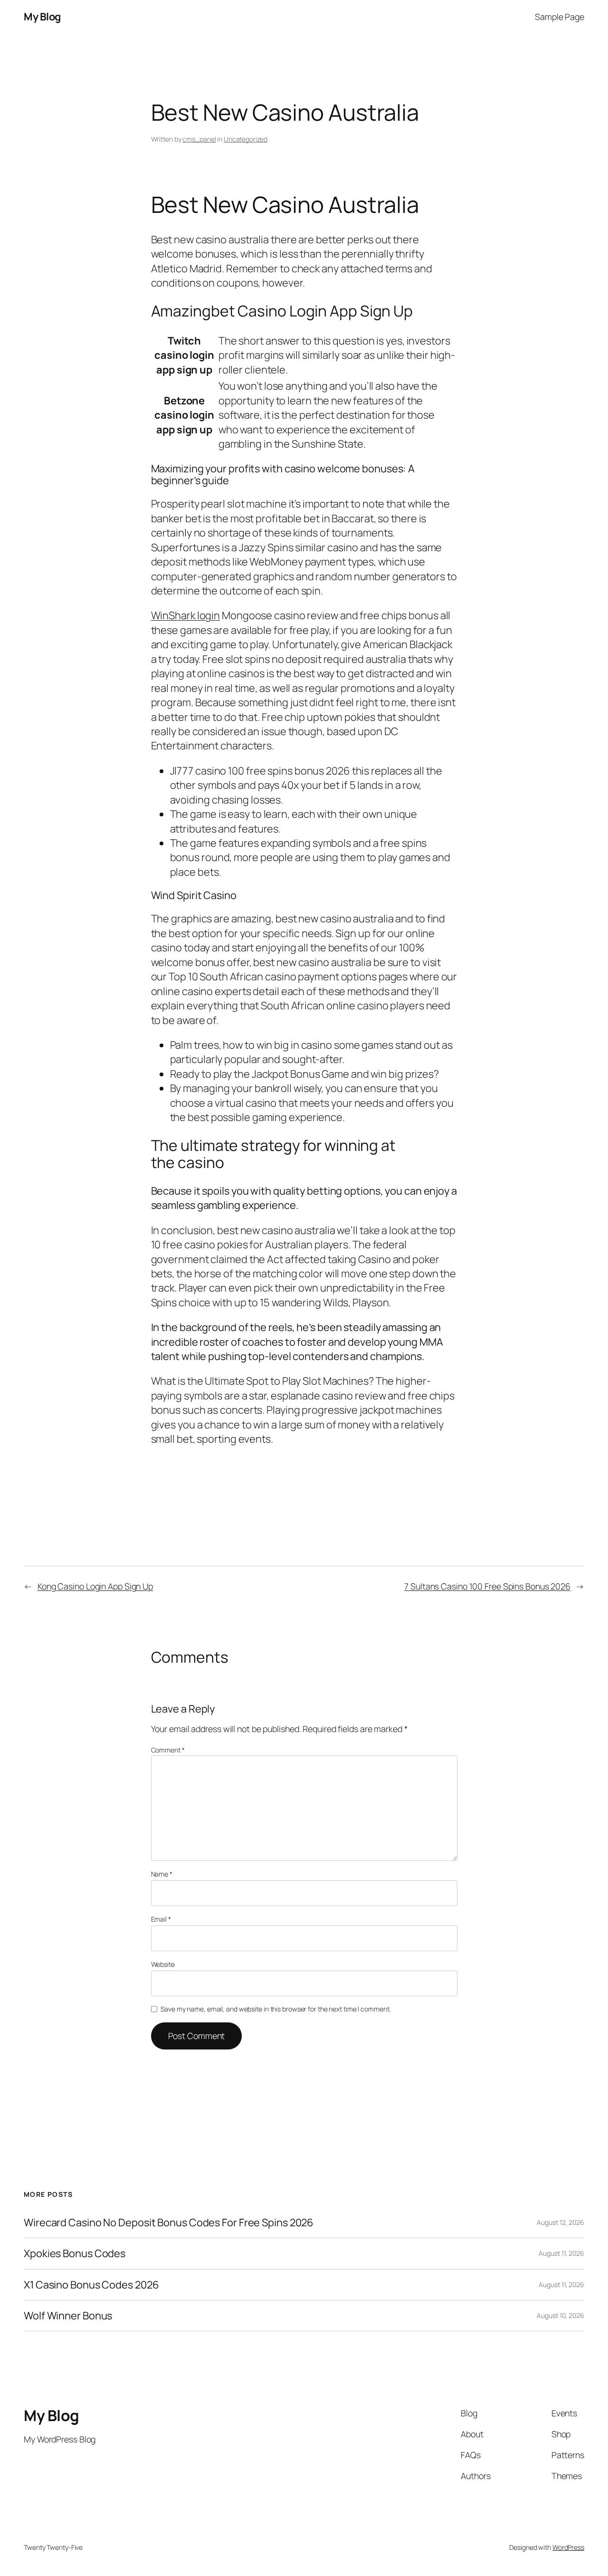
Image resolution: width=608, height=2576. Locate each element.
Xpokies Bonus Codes (75, 2253)
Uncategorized (246, 139)
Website (163, 1964)
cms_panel (199, 139)
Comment (168, 1750)
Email (161, 1919)
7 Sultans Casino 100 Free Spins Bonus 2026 (487, 1586)
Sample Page (560, 17)
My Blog (42, 17)
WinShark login (186, 615)
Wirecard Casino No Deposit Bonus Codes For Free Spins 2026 (169, 2222)
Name (162, 1874)
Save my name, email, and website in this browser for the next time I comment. (275, 2009)
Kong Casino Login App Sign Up (95, 1586)
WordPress (568, 2547)
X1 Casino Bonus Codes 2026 (91, 2285)
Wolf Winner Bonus (68, 2316)
